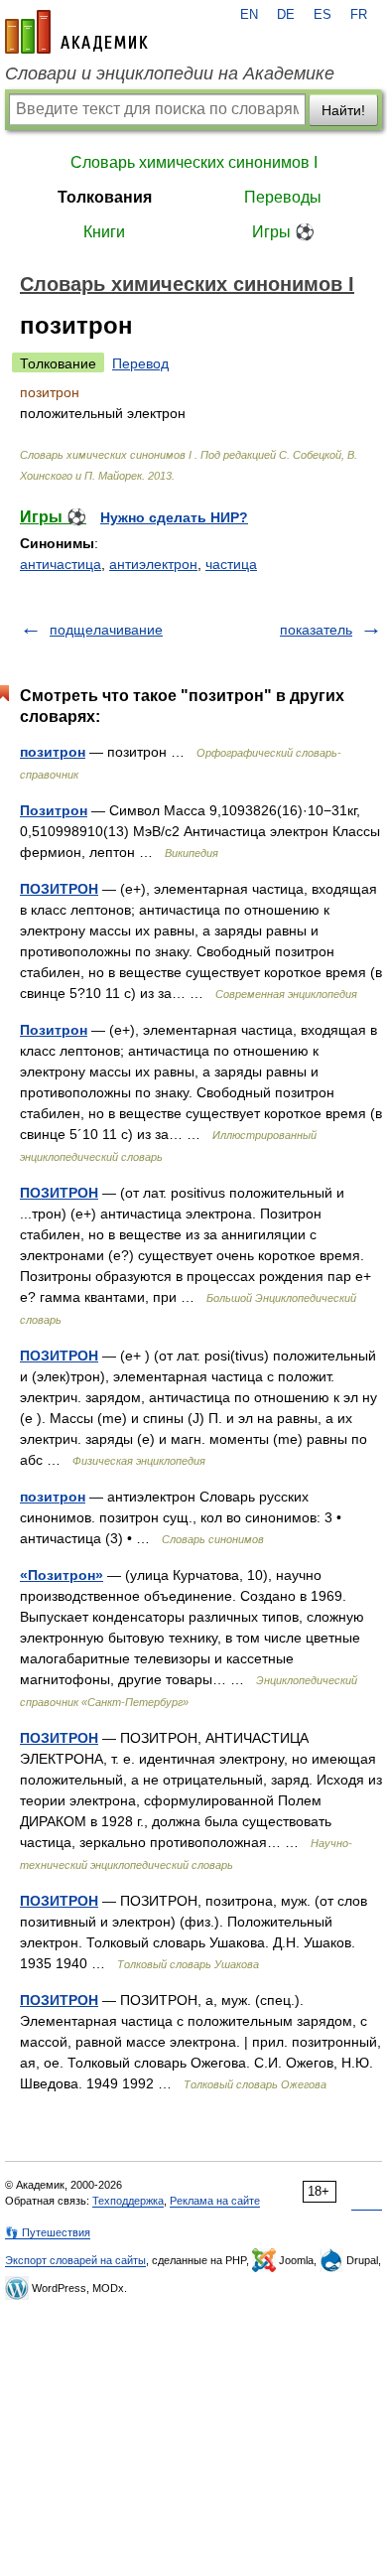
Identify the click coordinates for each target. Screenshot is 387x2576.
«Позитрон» (62, 1575)
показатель (316, 630)
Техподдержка (128, 2201)
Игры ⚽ (283, 232)
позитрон (53, 752)
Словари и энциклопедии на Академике (170, 73)
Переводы (283, 197)
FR (359, 15)
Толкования (105, 197)
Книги (104, 232)
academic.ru (76, 32)
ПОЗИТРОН (59, 889)
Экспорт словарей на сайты (75, 2260)
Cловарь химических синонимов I (194, 162)
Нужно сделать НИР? (174, 517)
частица (231, 564)
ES (322, 15)
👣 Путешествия (48, 2232)
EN (249, 15)
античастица (61, 564)
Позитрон (54, 810)
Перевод (140, 363)
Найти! (343, 110)
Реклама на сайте (215, 2201)
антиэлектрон (153, 564)
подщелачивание (106, 630)
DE (286, 15)
